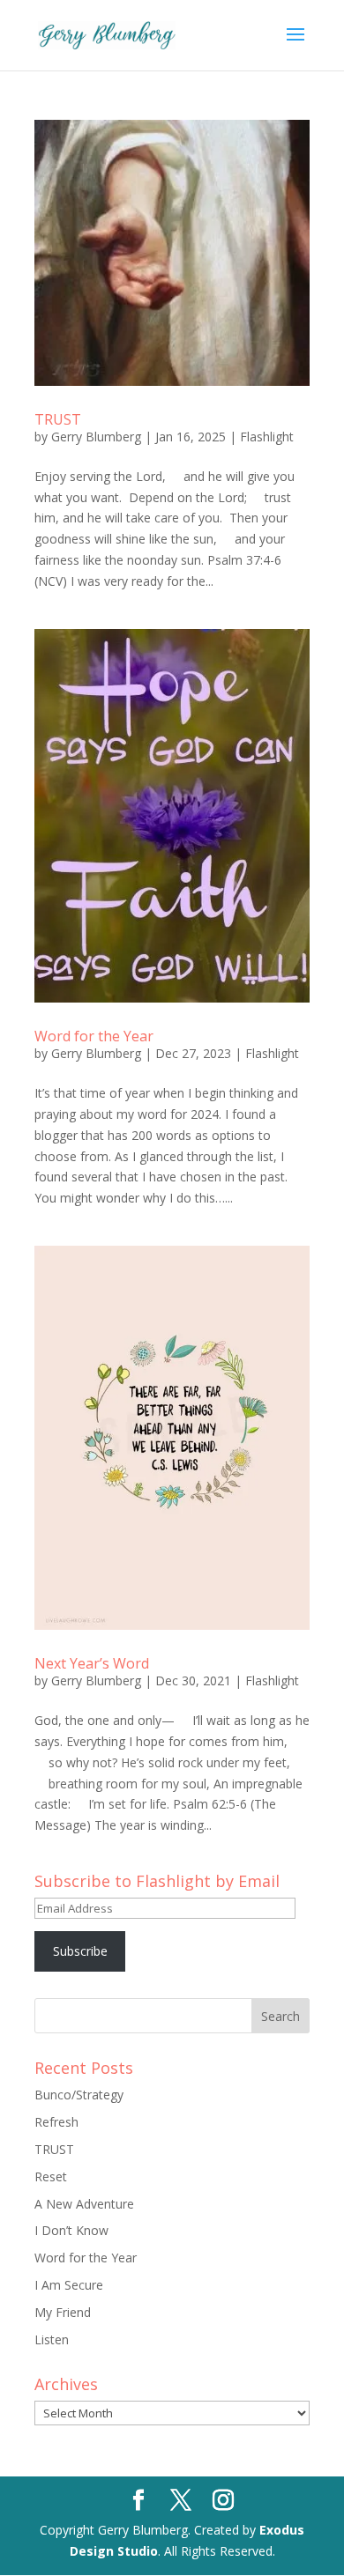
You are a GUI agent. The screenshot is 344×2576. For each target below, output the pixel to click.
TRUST (58, 419)
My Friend (63, 2312)
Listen (52, 2339)
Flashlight (267, 437)
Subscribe (80, 1951)
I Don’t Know (71, 2230)
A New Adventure (84, 2204)
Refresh (56, 2122)
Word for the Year (94, 1036)
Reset (51, 2176)
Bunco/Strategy (79, 2095)
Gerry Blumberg (96, 437)
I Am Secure (69, 2285)
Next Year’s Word (92, 1663)
